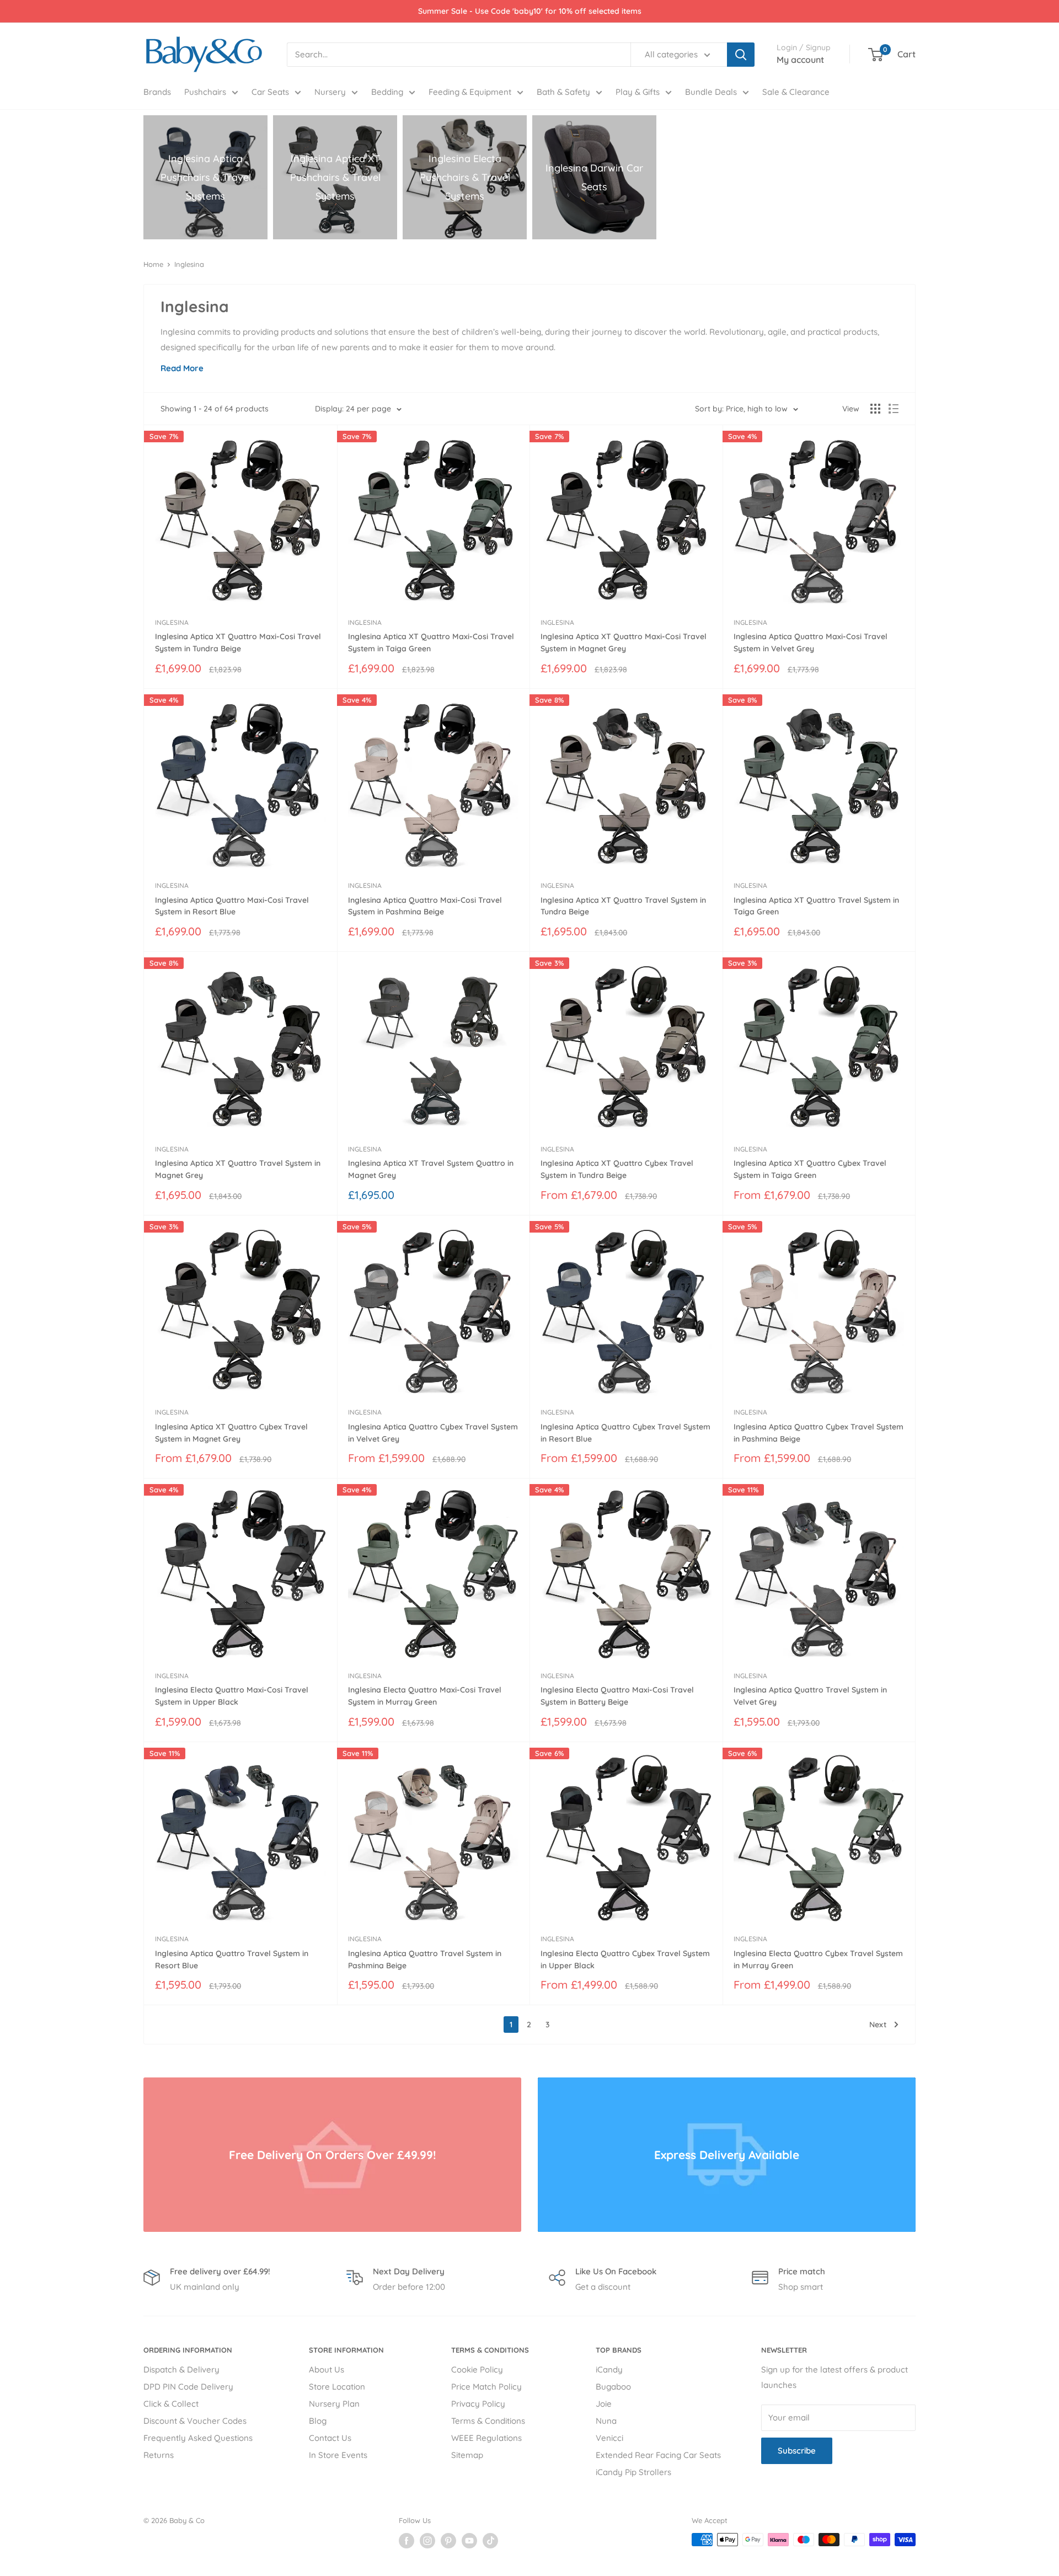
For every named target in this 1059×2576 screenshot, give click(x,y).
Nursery (330, 92)
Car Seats (270, 92)
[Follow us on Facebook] (407, 2541)
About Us (327, 2369)
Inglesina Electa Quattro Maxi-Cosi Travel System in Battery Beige (617, 1696)
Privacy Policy (478, 2404)
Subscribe (797, 2451)
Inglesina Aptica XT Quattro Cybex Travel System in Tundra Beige (617, 1169)
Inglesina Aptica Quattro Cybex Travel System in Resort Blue (625, 1433)
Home (153, 264)
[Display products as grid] (875, 409)
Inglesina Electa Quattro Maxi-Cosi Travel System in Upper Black (232, 1696)
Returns (159, 2455)
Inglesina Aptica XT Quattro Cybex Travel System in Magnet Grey (231, 1433)
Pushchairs (205, 92)
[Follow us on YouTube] (469, 2541)
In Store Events (338, 2455)
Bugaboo (613, 2387)
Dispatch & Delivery (181, 2369)
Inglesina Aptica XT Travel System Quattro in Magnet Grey (431, 1169)
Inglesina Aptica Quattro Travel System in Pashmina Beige (425, 1959)
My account (800, 60)
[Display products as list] (894, 409)
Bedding (387, 92)
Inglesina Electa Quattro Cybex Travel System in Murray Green (818, 1959)
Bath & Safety (563, 92)
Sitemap (467, 2455)
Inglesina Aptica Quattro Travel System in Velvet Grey (810, 1696)
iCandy (609, 2369)
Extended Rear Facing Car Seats (658, 2455)
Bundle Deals (711, 92)
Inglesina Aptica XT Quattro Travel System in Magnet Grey (238, 1169)
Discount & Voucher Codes (195, 2421)
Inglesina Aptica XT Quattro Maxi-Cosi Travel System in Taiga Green (431, 642)
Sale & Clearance (796, 92)
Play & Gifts (638, 92)
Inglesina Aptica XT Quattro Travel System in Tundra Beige (623, 906)
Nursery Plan (334, 2404)
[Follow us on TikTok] (490, 2541)
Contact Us (330, 2438)
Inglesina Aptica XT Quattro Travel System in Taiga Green (816, 906)
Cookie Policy (477, 2369)
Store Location (337, 2387)
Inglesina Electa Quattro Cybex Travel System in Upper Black (625, 1959)
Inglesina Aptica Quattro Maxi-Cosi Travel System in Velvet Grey (811, 642)
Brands (157, 92)
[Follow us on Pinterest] (448, 2541)
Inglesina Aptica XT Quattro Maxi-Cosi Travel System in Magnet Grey (624, 642)
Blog (318, 2421)
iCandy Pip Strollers (633, 2472)
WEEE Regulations (486, 2438)
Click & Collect (171, 2404)
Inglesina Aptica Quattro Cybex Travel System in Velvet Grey (433, 1433)
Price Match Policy (486, 2387)
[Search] (741, 55)
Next (878, 2025)
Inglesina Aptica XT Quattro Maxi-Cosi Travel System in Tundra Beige (238, 642)
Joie (604, 2404)
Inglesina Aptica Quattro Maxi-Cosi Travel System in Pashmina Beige (425, 906)
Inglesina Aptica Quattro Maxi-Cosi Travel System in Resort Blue (232, 906)
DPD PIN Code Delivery (188, 2387)
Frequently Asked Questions (198, 2438)
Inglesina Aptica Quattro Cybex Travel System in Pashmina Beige (819, 1433)
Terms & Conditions (488, 2421)
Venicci (609, 2438)
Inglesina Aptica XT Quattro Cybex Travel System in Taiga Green (810, 1169)
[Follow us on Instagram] (427, 2541)
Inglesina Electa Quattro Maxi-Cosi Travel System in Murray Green (425, 1696)
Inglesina (189, 264)
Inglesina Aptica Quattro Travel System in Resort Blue (232, 1959)
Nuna (606, 2421)
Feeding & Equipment (470, 92)
